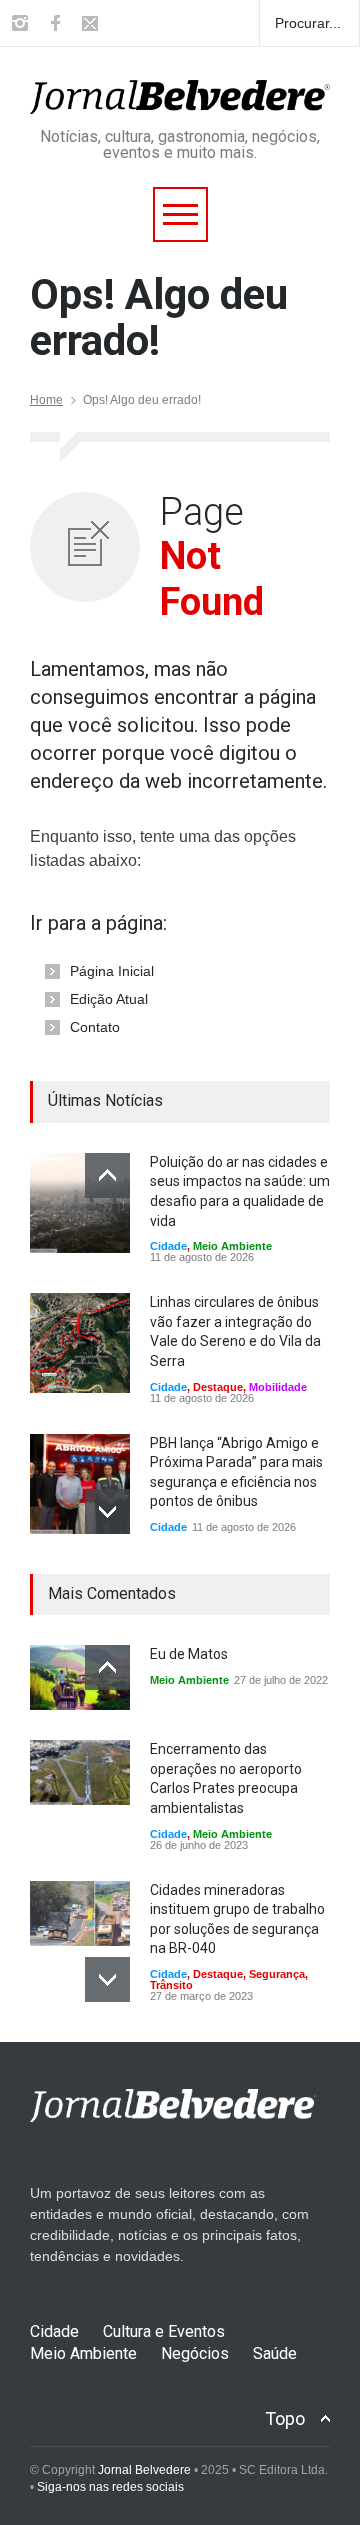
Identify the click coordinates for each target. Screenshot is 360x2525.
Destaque (218, 1387)
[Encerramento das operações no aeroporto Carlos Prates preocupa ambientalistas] (80, 1772)
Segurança (277, 1974)
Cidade (168, 1246)
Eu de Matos (189, 1654)
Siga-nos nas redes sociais (110, 2487)
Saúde (275, 2353)
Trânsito (171, 1985)
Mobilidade (278, 1387)
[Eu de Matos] (80, 1677)
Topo (285, 2418)
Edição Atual (109, 999)
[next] (107, 1511)
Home (46, 400)
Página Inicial (112, 971)
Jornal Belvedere (144, 2470)
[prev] (107, 1175)
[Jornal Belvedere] (180, 89)
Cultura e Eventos (164, 2331)
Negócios (195, 2353)
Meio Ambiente (232, 1246)
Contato (95, 1027)
